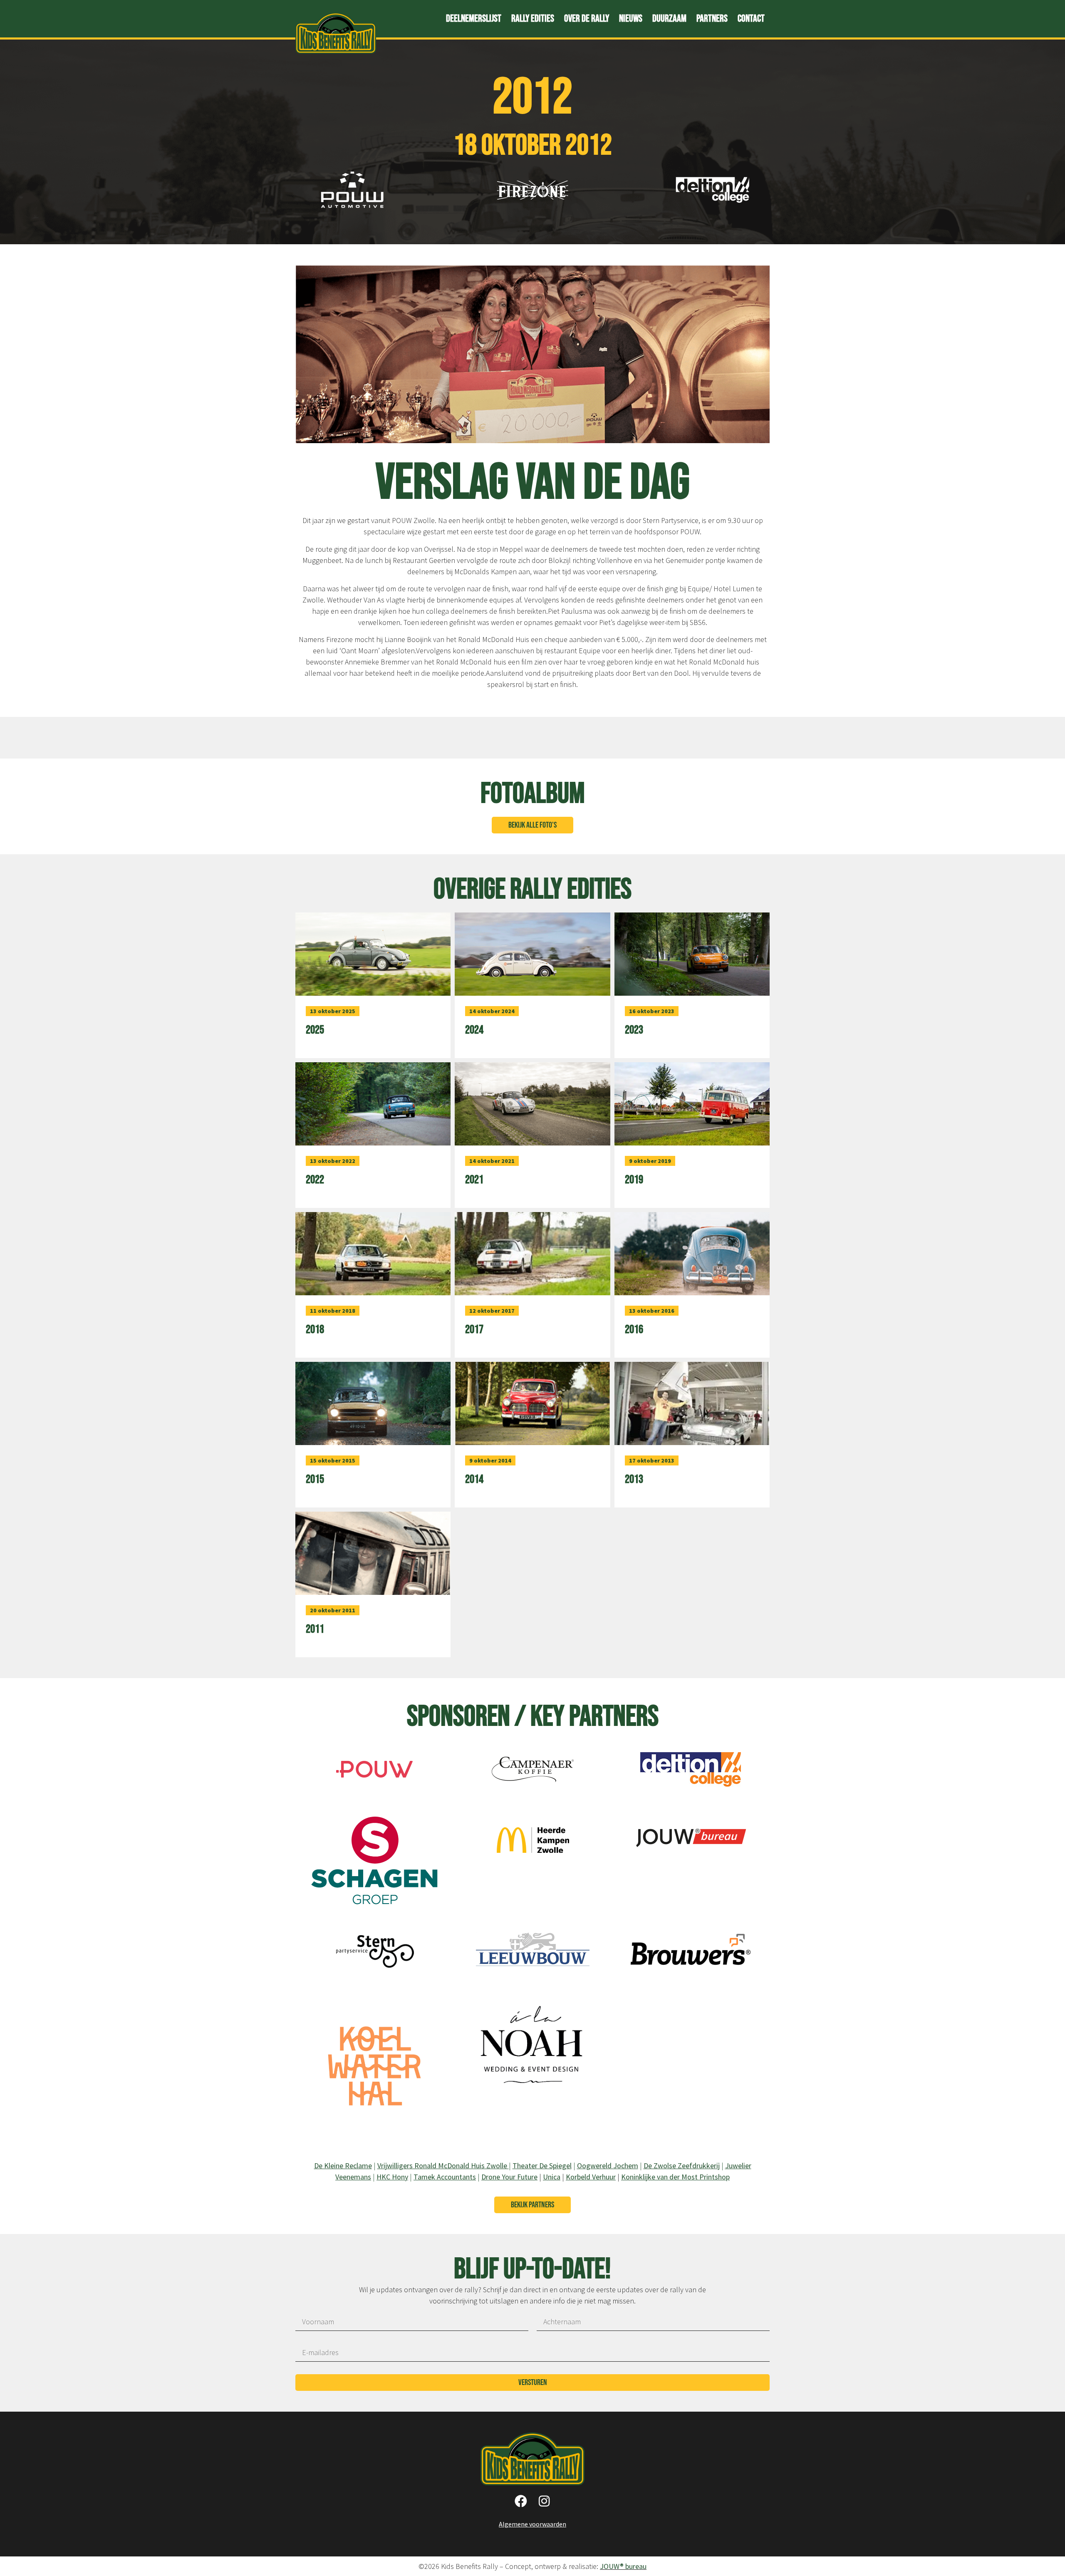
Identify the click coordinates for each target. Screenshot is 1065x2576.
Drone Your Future (509, 2177)
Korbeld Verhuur (591, 2177)
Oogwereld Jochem (608, 2166)
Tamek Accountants (445, 2177)
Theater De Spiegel (542, 2166)
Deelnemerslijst (474, 19)
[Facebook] (521, 2501)
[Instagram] (544, 2501)
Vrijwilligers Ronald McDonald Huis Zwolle (443, 2166)
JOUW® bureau (623, 2566)
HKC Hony (392, 2177)
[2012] (374, 1787)
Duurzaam (669, 19)
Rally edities (533, 19)
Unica (552, 2177)
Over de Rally (587, 19)
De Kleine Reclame (343, 2166)
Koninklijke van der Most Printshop (675, 2177)
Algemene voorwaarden (532, 2524)
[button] (532, 825)
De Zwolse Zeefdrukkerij (682, 2166)
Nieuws (631, 19)
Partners (712, 19)
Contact (751, 19)
